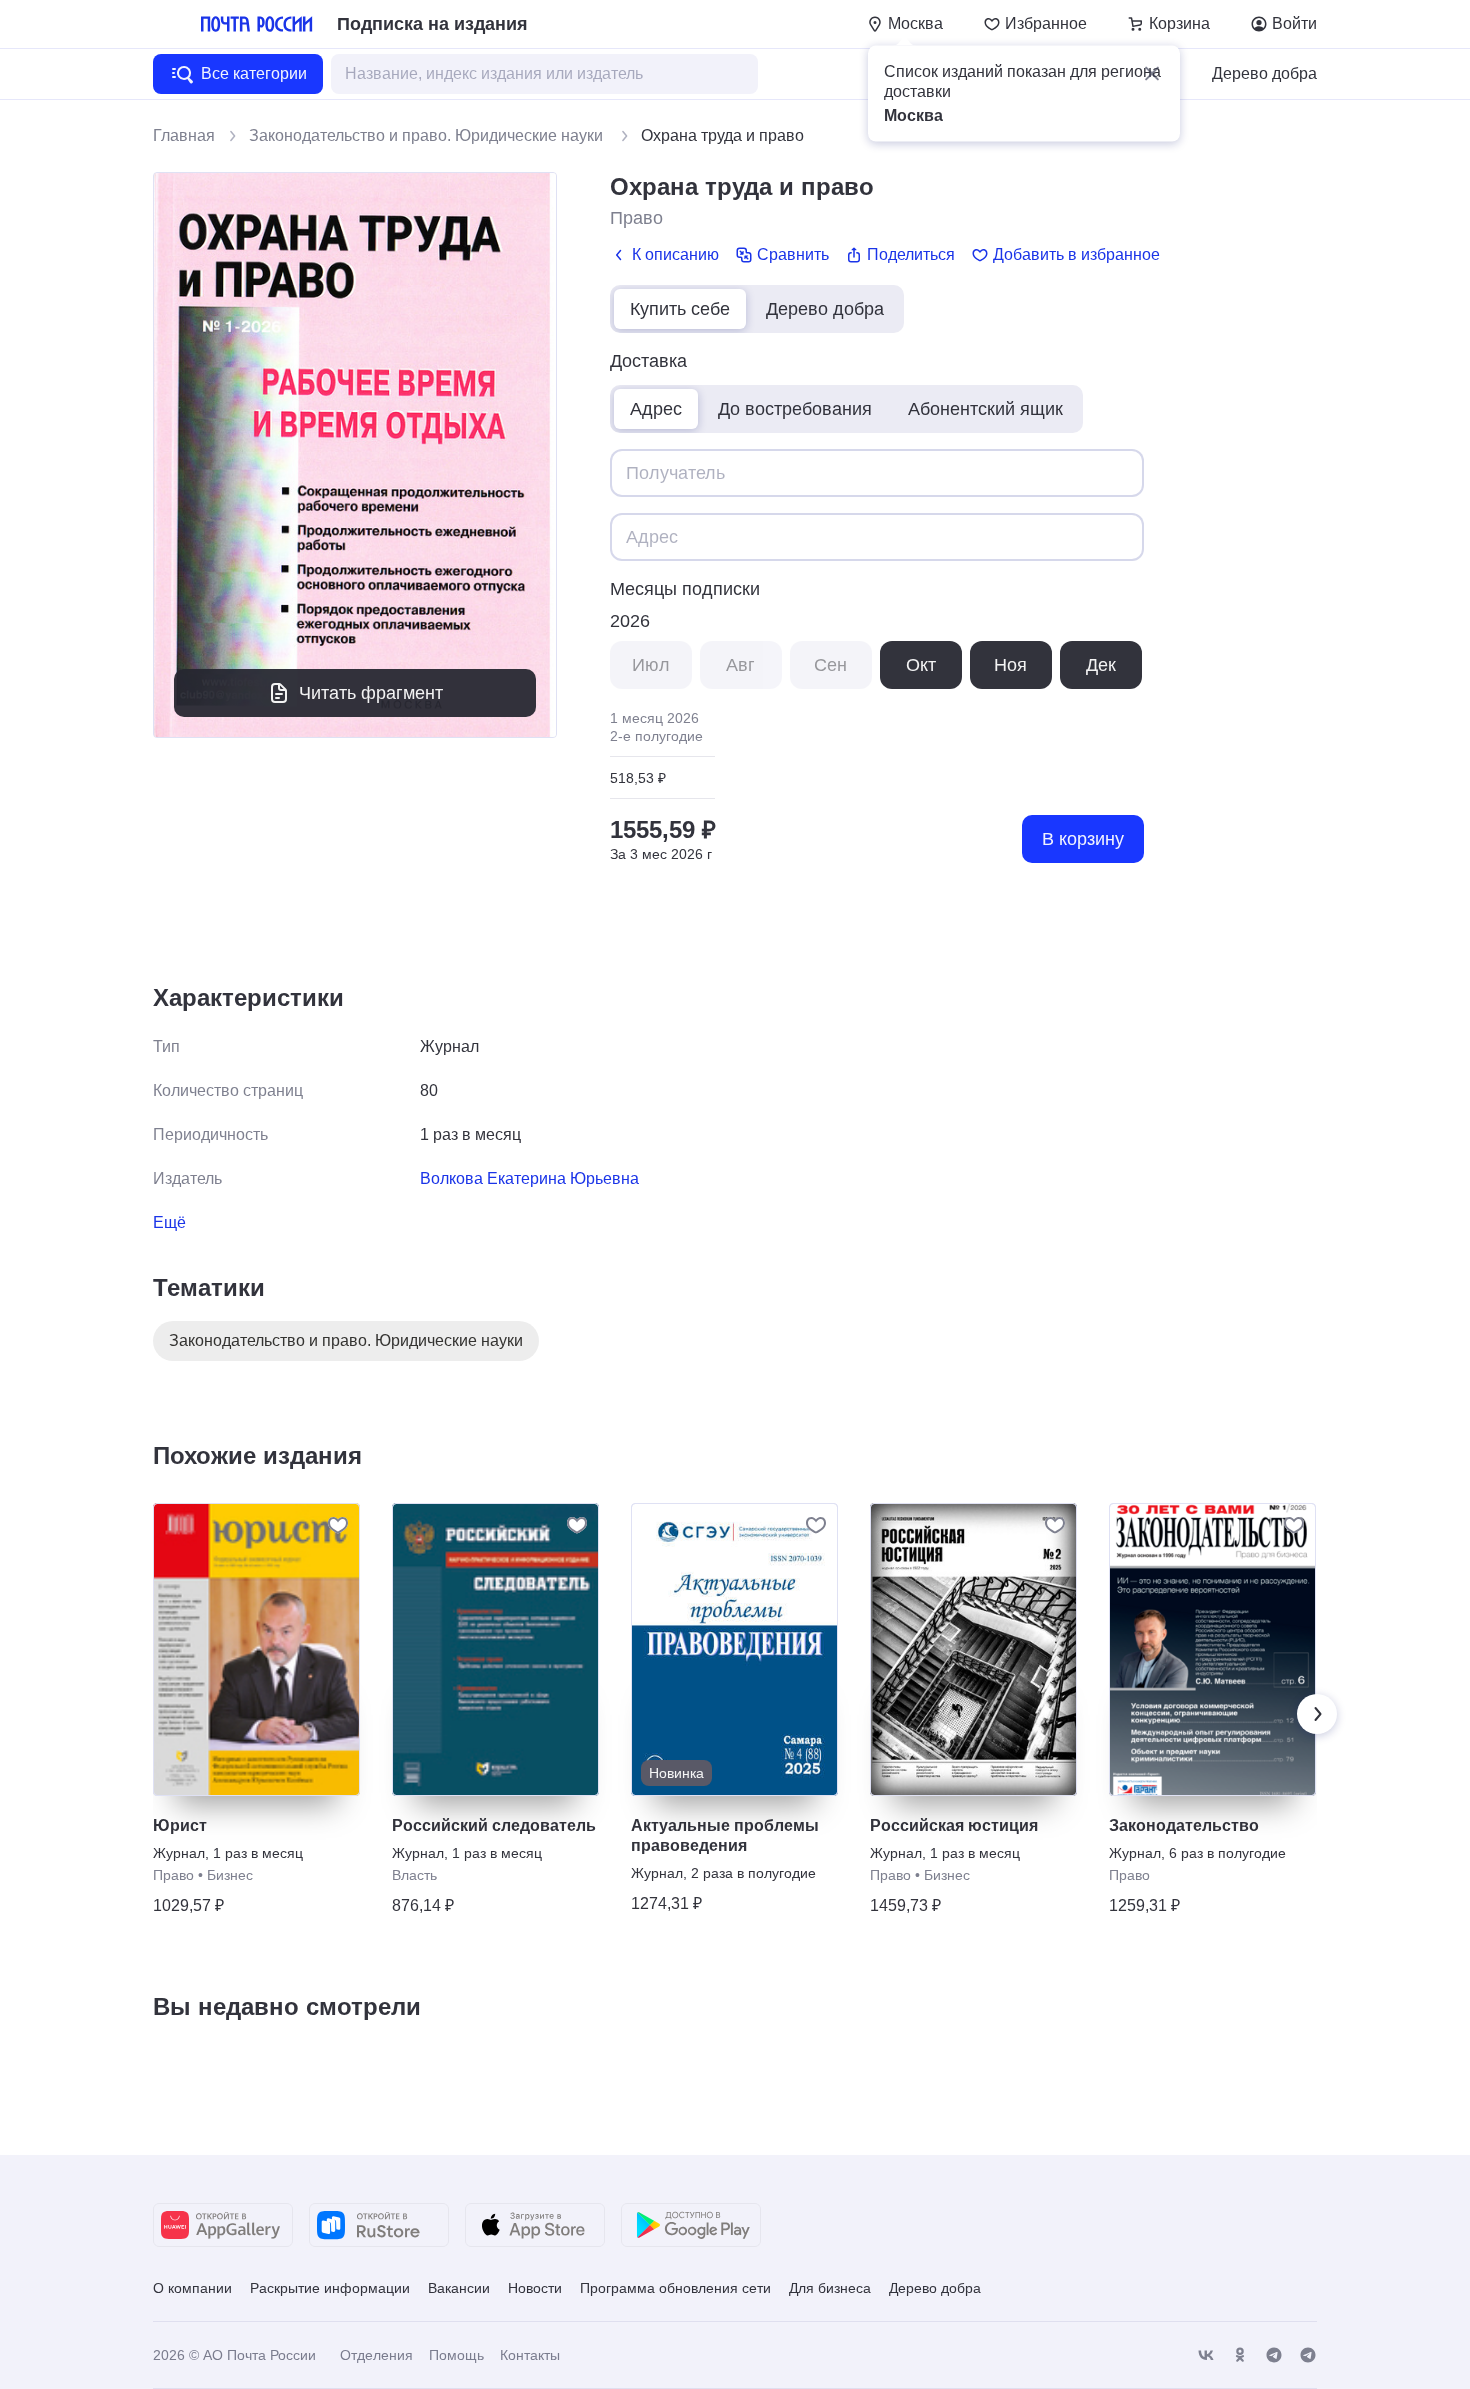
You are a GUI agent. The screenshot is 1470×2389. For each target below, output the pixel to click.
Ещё (169, 1222)
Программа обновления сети (675, 2288)
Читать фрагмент (371, 693)
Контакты (530, 2355)
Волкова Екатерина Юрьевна (529, 1178)
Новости (535, 2288)
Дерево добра (1264, 73)
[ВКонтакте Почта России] (1206, 2355)
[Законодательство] (1212, 1649)
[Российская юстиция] (973, 1649)
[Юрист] (256, 1649)
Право (636, 218)
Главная (184, 135)
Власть (414, 1875)
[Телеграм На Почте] (1274, 2355)
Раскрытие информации (330, 2288)
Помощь (456, 2355)
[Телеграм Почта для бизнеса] (1308, 2355)
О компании (192, 2288)
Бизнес (230, 1875)
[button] (1152, 74)
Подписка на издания (432, 24)
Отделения (376, 2355)
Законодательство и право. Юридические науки (428, 135)
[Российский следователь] (495, 1649)
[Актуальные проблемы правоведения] (734, 1649)
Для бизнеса (830, 2288)
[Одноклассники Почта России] (1240, 2355)
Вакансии (459, 2288)
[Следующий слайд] (1317, 1714)
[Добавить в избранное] (338, 1525)
